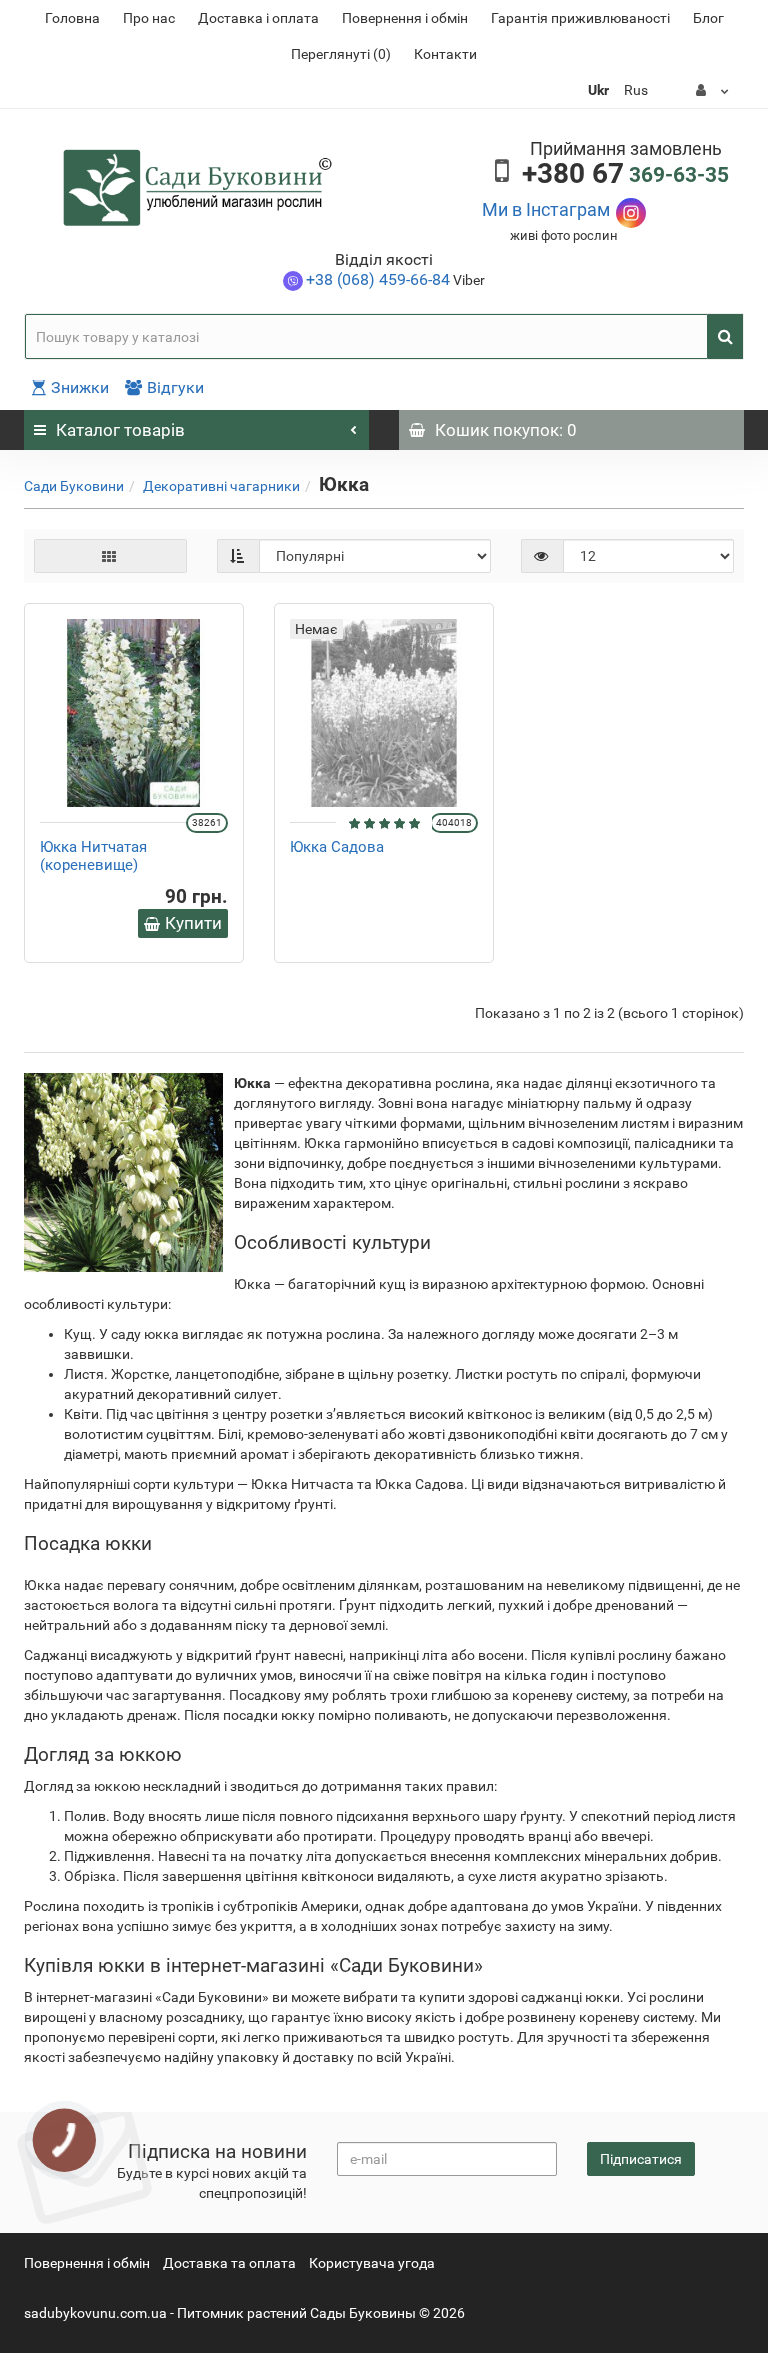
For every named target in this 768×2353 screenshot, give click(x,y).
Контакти (445, 54)
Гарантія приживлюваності (580, 18)
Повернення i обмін (405, 18)
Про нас (149, 18)
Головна (72, 18)
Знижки (80, 387)
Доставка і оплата (258, 18)
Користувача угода (372, 2263)
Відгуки (175, 387)
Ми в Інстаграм (546, 209)
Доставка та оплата (229, 2263)
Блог (708, 18)
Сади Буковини (74, 486)
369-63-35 (625, 175)
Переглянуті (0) (341, 54)
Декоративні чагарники (221, 486)
